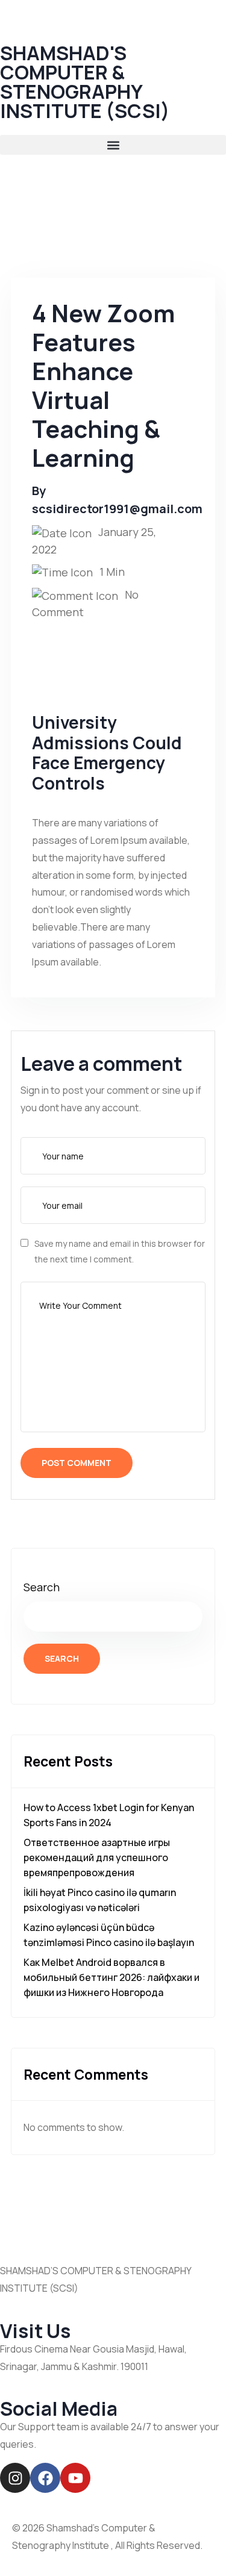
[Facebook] (45, 2478)
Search (42, 1587)
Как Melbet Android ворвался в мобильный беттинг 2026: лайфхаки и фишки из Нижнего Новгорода (111, 1977)
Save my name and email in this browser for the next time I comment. (120, 1251)
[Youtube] (75, 2478)
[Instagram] (15, 2478)
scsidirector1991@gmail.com (117, 509)
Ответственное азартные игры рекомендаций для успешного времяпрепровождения (97, 1857)
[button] (113, 145)
